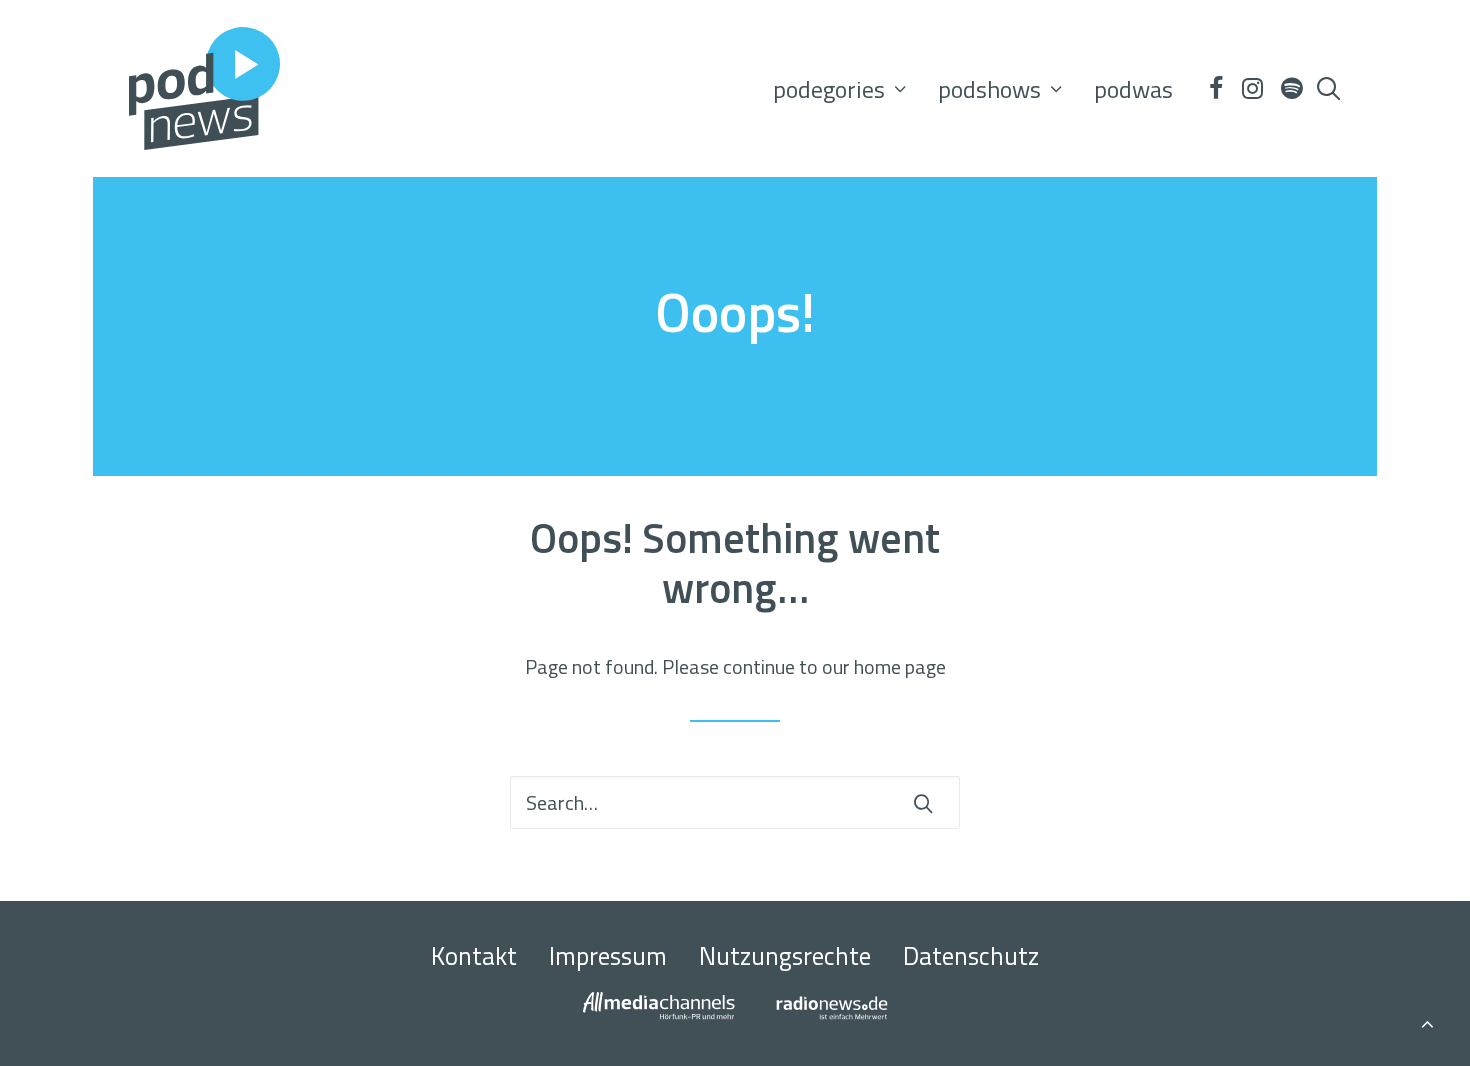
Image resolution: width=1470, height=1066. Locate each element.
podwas (1133, 89)
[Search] (735, 802)
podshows (989, 89)
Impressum (608, 956)
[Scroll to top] (1427, 1020)
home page (900, 666)
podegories (829, 89)
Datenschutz (971, 956)
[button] (1215, 88)
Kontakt (474, 956)
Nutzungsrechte (785, 956)
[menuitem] (839, 88)
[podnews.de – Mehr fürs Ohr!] (204, 88)
